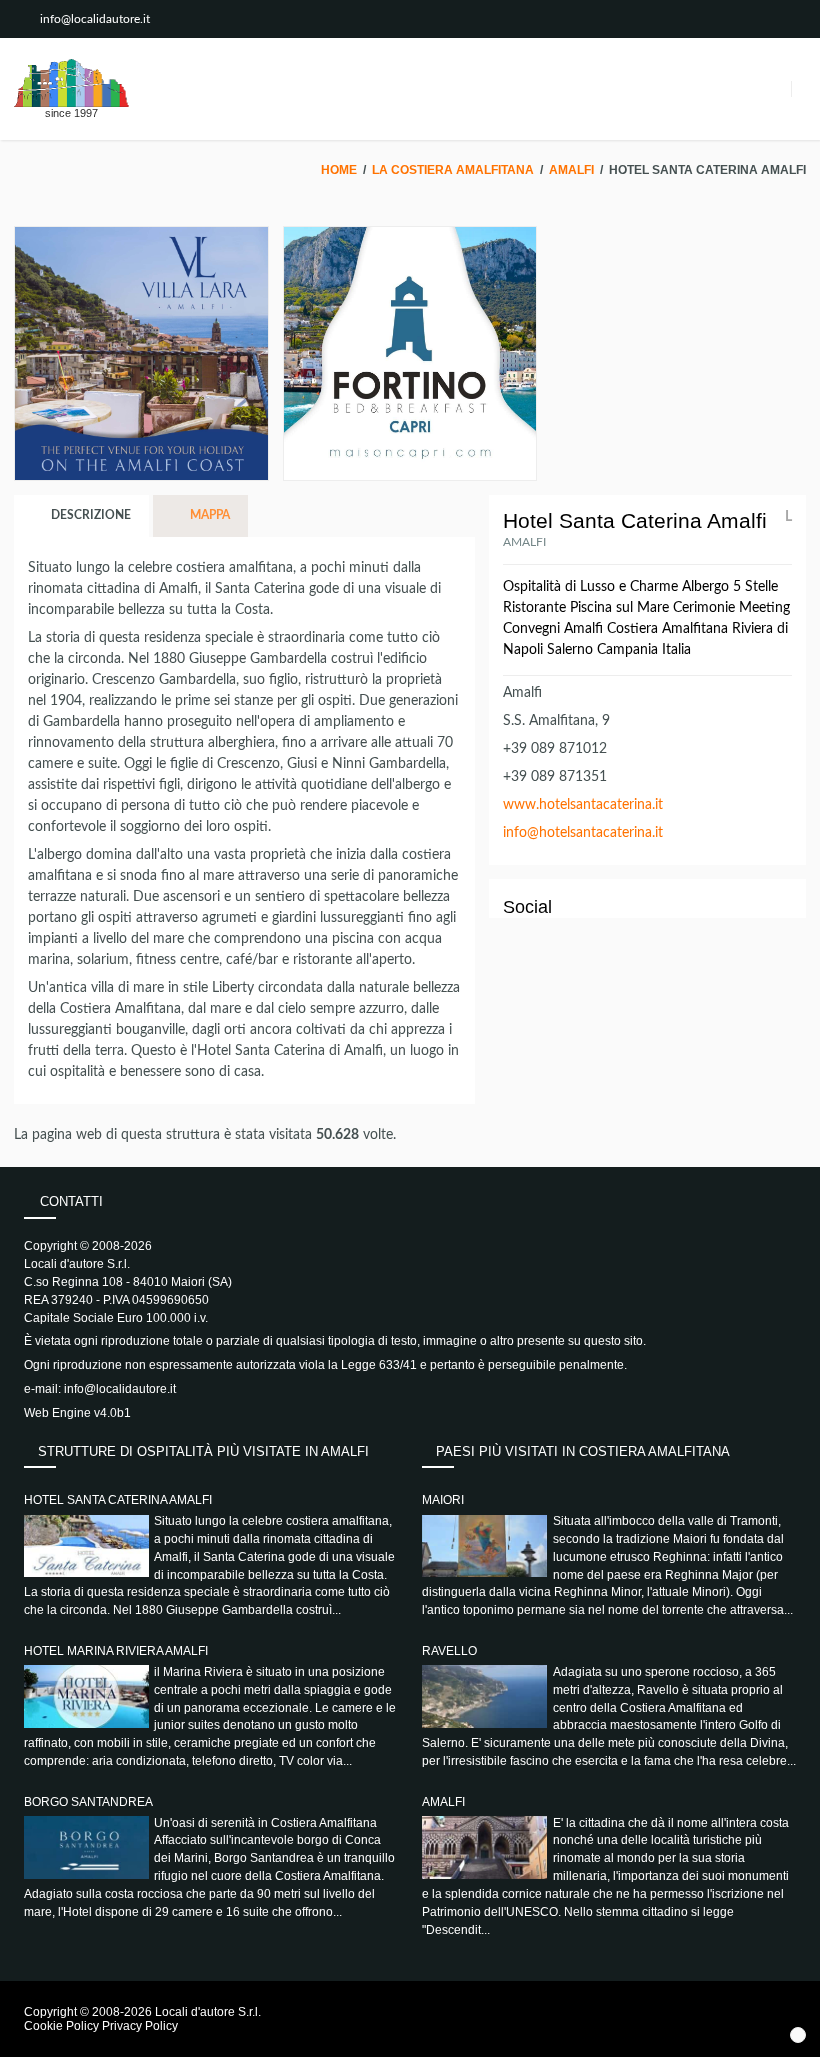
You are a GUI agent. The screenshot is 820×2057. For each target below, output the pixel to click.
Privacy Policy (140, 2026)
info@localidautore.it (95, 19)
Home (339, 170)
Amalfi (571, 170)
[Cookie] (798, 2035)
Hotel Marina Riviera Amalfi (116, 1651)
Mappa (208, 515)
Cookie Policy (61, 2026)
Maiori (443, 1500)
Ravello (449, 1651)
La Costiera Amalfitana (453, 170)
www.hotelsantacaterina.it (583, 805)
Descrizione (89, 515)
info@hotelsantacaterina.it (583, 833)
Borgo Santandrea (88, 1802)
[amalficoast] (71, 83)
